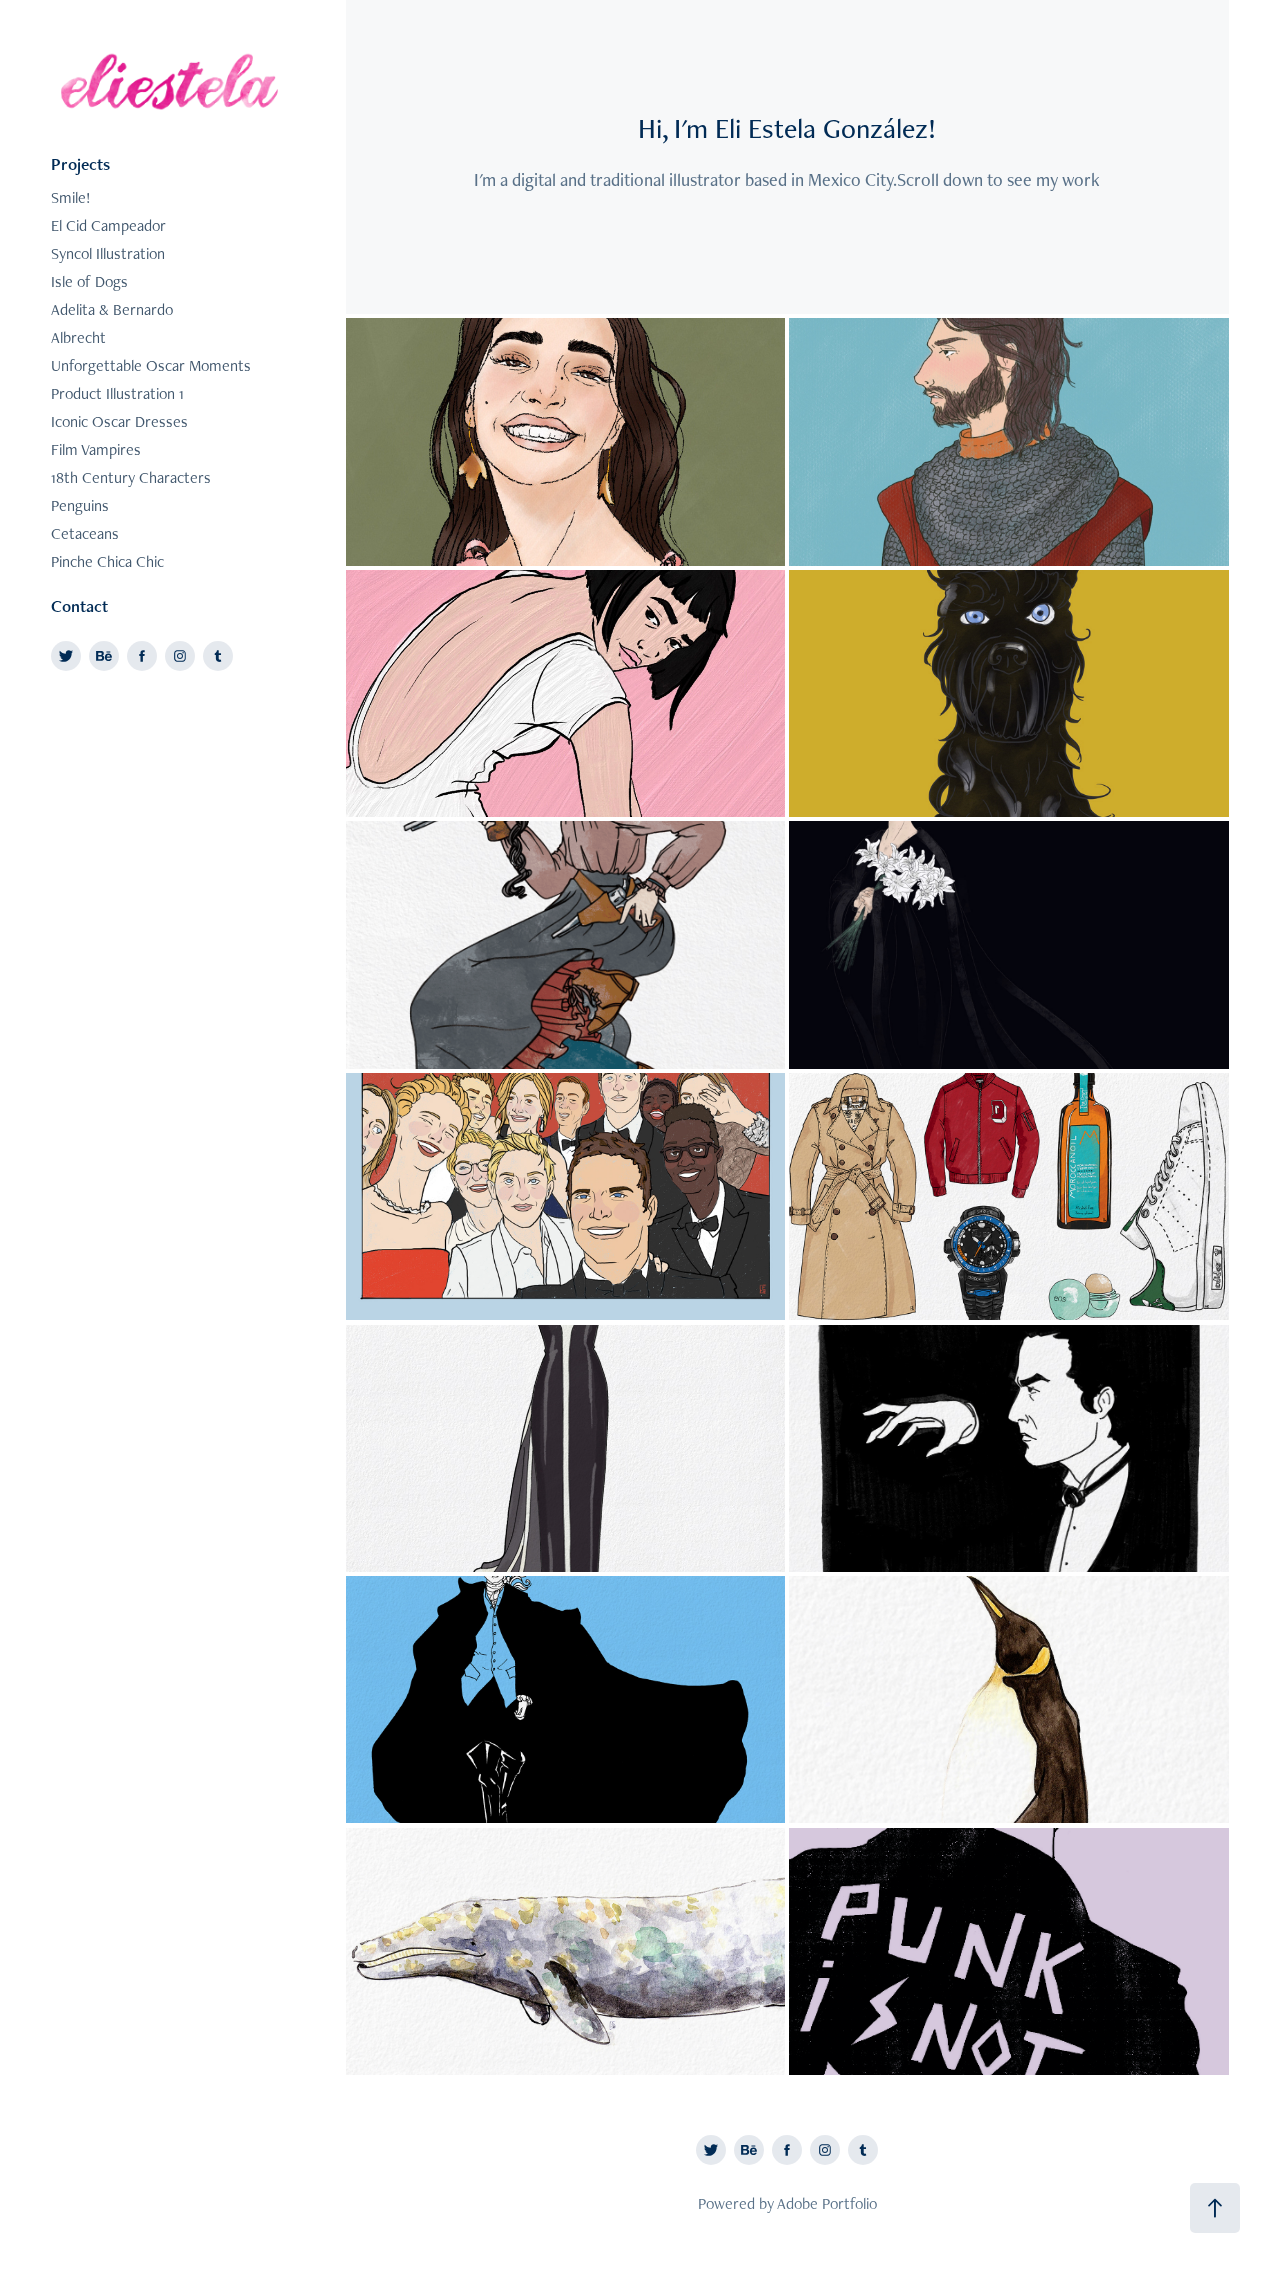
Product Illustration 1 (117, 393)
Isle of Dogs (89, 281)
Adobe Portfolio (827, 2203)
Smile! (71, 197)
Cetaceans (85, 533)
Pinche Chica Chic (107, 561)
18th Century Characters (131, 477)
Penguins (80, 505)
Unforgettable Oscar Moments (151, 365)
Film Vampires (96, 449)
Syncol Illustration (108, 253)
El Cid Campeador (108, 225)
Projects (80, 164)
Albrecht (78, 337)
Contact (79, 606)
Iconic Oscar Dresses (119, 421)
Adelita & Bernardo (112, 309)
